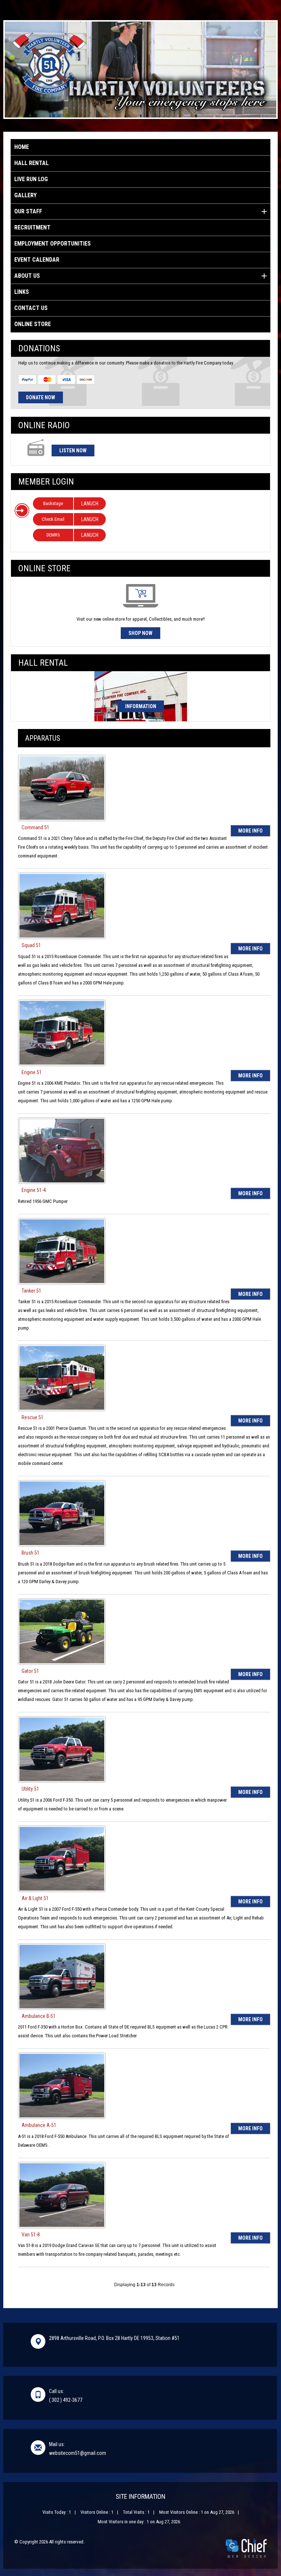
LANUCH (90, 504)
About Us (27, 276)
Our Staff (28, 211)
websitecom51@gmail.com (78, 2453)
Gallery (25, 195)
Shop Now (140, 633)
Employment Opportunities (53, 244)
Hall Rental (31, 163)
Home (22, 147)
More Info (250, 831)
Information (141, 706)
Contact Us (31, 308)
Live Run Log (31, 179)
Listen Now (73, 450)
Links (22, 292)
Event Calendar (37, 260)
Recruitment (32, 227)
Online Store (33, 324)
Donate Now (41, 397)
